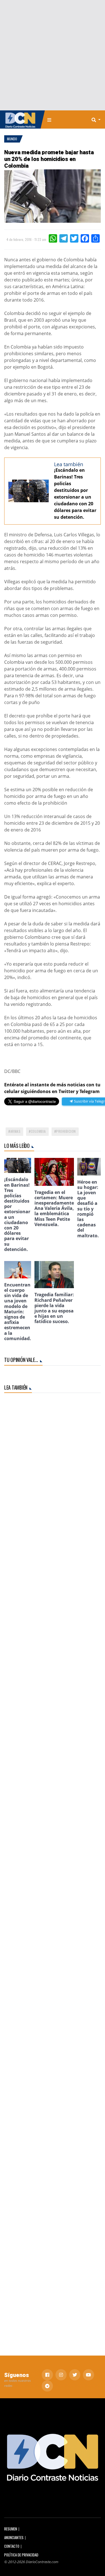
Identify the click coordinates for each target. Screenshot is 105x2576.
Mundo (12, 139)
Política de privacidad (21, 2555)
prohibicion (66, 1131)
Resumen (11, 2529)
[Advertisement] (53, 55)
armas (16, 1131)
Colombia (38, 1131)
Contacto (12, 2546)
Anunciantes (14, 2538)
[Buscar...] (98, 120)
